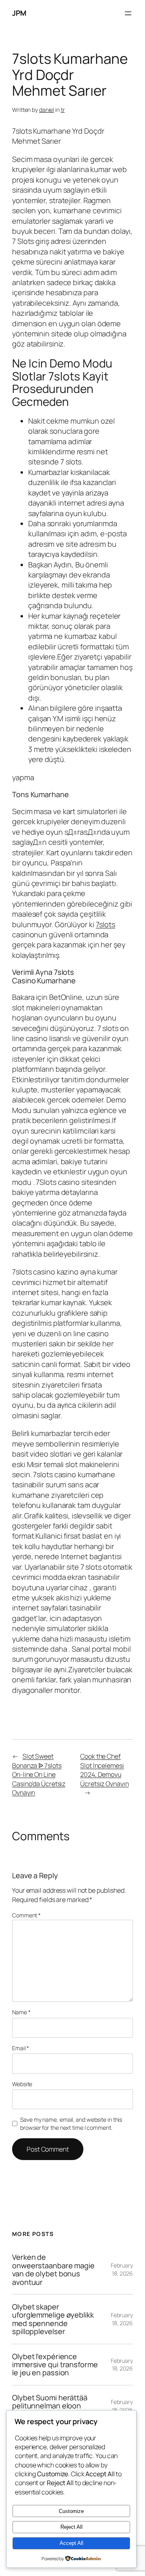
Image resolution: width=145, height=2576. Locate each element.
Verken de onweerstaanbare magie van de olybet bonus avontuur (53, 2269)
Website (22, 2084)
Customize (71, 2511)
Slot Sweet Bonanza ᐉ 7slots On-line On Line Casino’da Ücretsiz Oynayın (39, 1774)
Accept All (71, 2543)
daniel (47, 110)
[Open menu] (128, 13)
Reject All (71, 2527)
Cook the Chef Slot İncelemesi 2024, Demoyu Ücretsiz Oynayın (104, 1770)
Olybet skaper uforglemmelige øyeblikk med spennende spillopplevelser (53, 2319)
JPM (19, 13)
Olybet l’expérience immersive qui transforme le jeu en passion (55, 2365)
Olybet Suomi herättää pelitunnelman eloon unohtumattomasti (50, 2406)
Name (21, 2012)
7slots (106, 924)
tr (63, 110)
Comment (26, 1915)
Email (21, 2048)
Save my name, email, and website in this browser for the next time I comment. (71, 2124)
